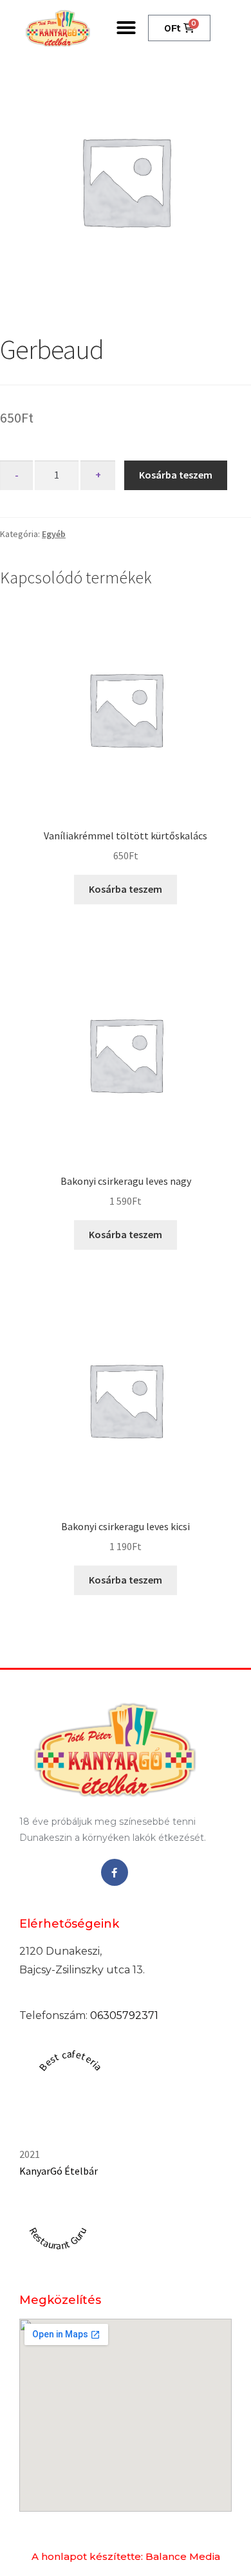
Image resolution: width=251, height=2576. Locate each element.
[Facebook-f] (115, 1872)
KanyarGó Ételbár (59, 2171)
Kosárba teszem (176, 475)
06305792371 (124, 2015)
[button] (126, 28)
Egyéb (54, 534)
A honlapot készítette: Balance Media (126, 2556)
